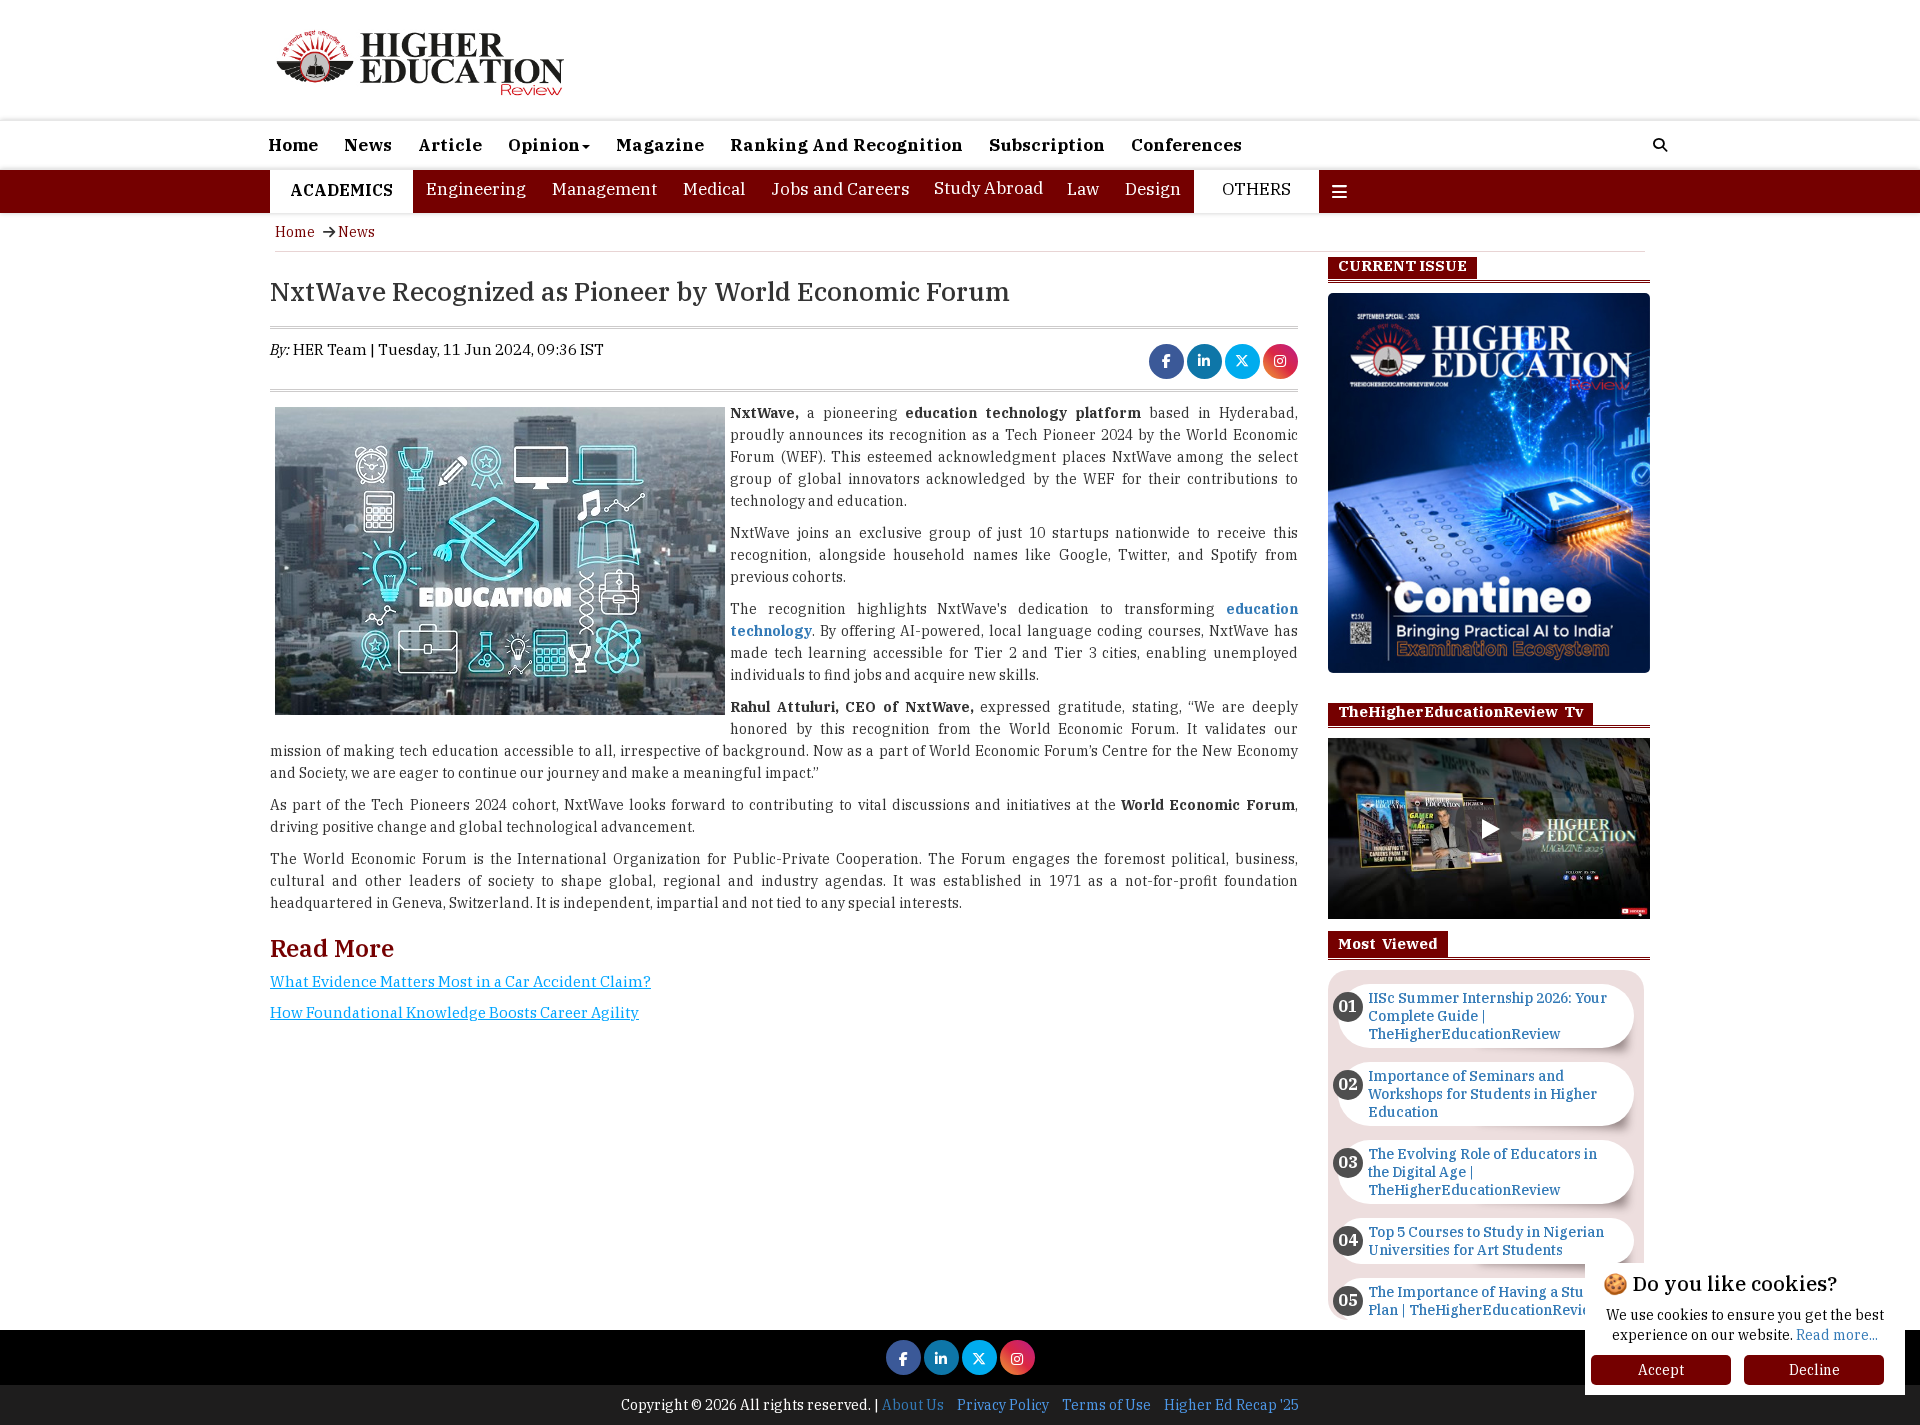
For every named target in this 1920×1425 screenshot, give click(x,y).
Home (293, 145)
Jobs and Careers (840, 189)
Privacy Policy (1003, 1405)
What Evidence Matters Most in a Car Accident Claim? (460, 981)
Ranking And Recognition (846, 145)
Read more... (1837, 1335)
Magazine (660, 145)
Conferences (1186, 145)
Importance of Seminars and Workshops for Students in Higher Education (1482, 1094)
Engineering (476, 189)
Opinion (544, 145)
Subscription (1047, 145)
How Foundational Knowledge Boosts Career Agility (454, 1012)
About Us (913, 1405)
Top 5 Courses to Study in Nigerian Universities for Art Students (1486, 1241)
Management (604, 189)
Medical (714, 189)
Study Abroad (988, 188)
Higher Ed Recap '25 (1231, 1405)
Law (1083, 189)
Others (1256, 189)
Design (1153, 189)
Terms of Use (1106, 1405)
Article (450, 145)
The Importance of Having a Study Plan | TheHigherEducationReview (1485, 1301)
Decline (1814, 1370)
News (368, 145)
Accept (1661, 1370)
